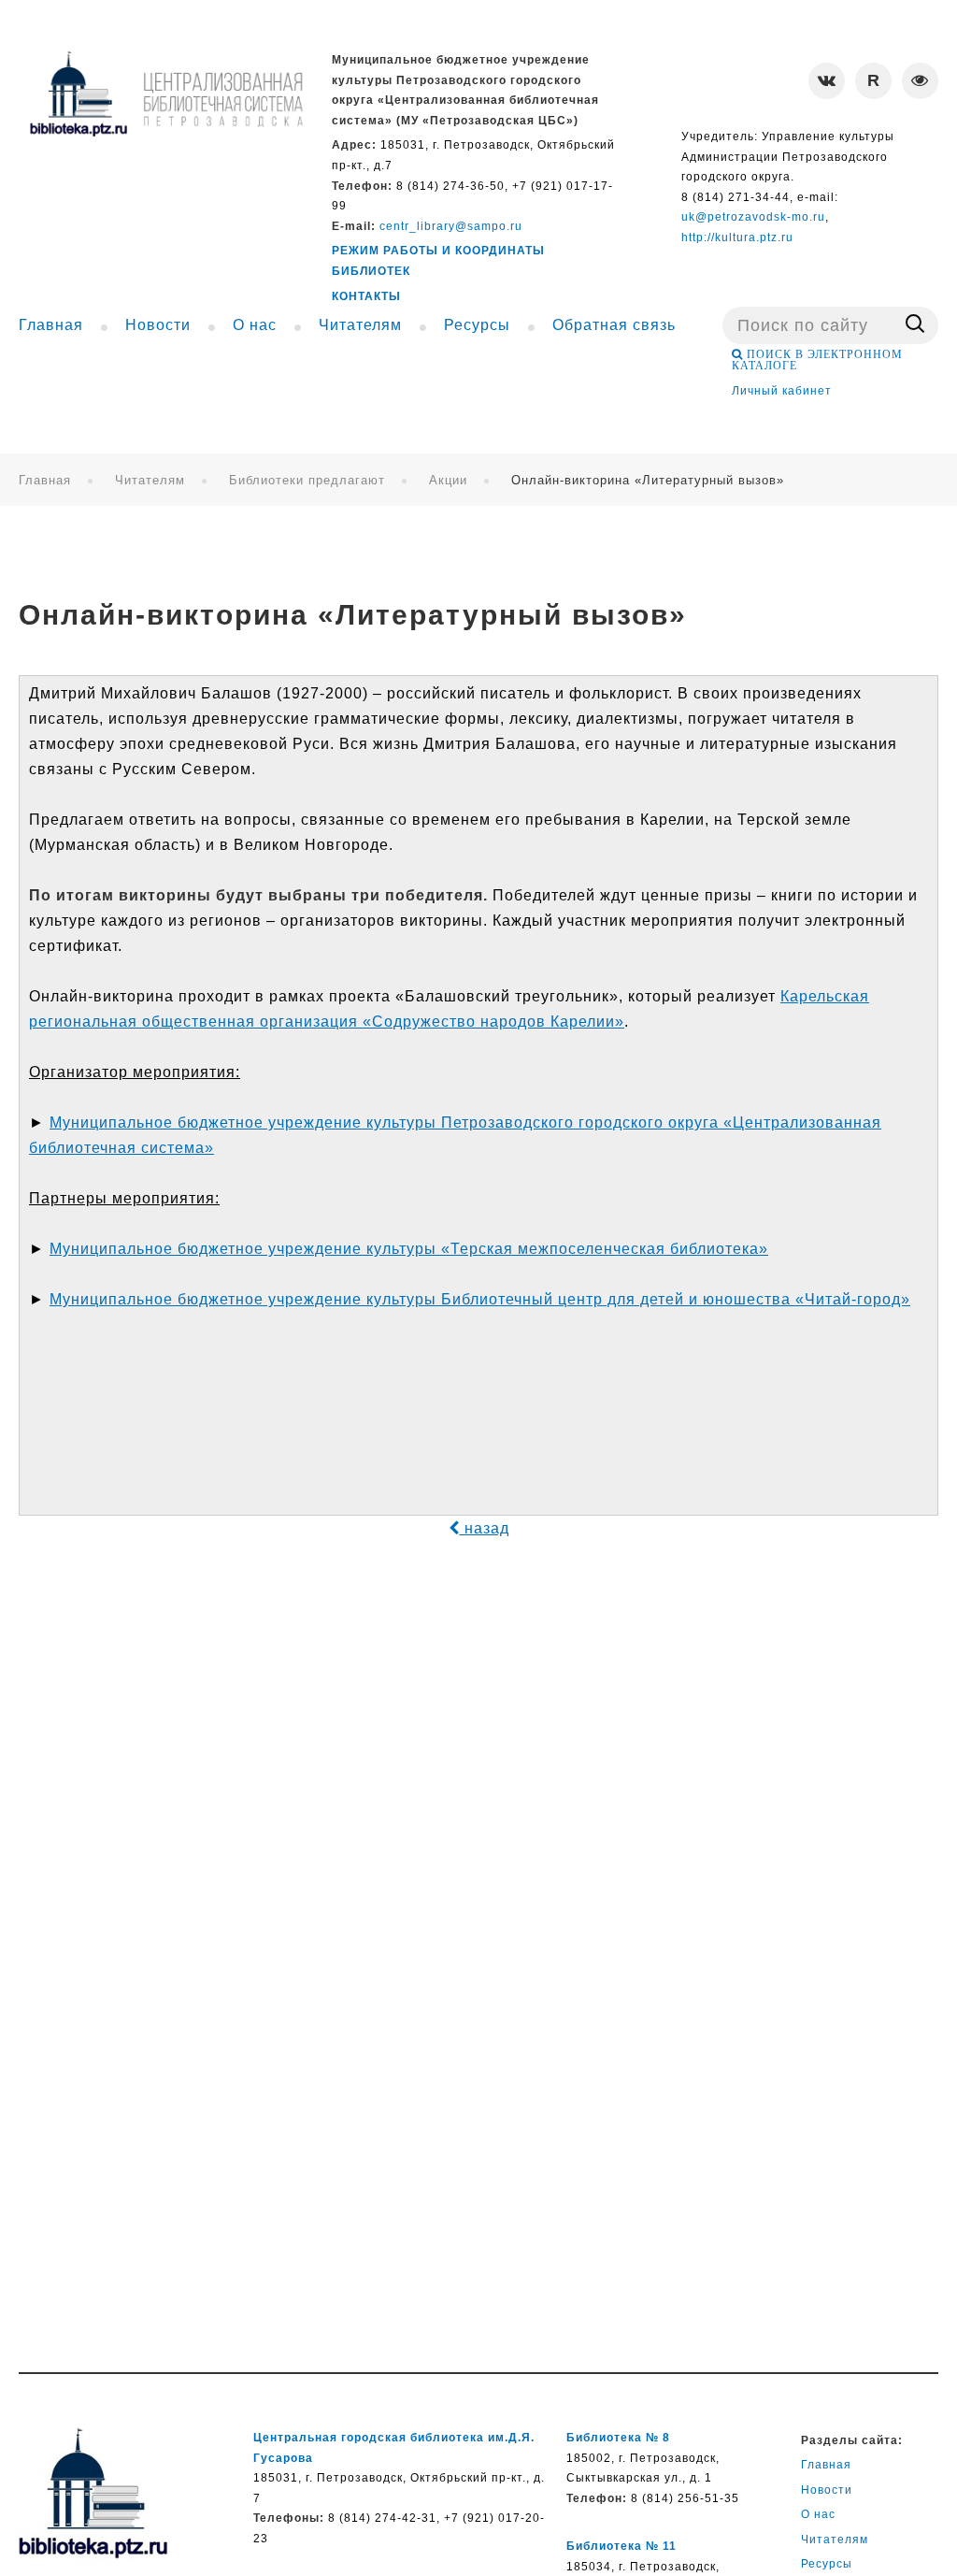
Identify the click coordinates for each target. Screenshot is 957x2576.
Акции (448, 480)
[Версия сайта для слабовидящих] (920, 81)
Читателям (150, 480)
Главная (45, 480)
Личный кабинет (782, 391)
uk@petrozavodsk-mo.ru (753, 217)
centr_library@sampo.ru (451, 226)
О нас (818, 2514)
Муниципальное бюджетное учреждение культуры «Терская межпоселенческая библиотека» (409, 1249)
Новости (827, 2490)
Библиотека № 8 (618, 2438)
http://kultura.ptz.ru (737, 237)
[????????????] (166, 94)
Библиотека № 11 (621, 2546)
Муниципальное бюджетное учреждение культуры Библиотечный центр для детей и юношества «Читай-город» (480, 1299)
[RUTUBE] (873, 81)
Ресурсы (827, 2564)
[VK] (827, 81)
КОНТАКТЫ (366, 296)
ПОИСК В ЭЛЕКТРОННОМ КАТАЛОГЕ (817, 360)
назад (485, 1528)
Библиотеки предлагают (307, 480)
